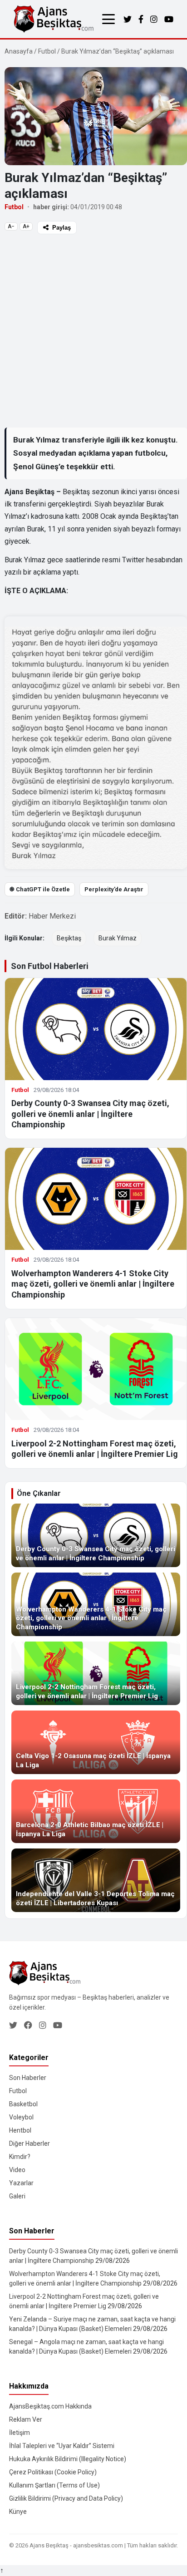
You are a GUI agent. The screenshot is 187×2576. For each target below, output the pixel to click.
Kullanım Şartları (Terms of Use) (54, 2485)
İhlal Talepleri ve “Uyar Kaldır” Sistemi (62, 2446)
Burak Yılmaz (118, 938)
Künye (18, 2512)
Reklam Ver (26, 2419)
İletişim (20, 2433)
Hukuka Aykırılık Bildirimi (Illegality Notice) (68, 2459)
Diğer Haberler (30, 2143)
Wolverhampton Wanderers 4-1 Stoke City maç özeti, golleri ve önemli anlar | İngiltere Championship (93, 1284)
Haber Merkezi (52, 916)
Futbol (47, 51)
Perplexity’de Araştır (114, 889)
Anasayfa (19, 51)
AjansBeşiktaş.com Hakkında (50, 2406)
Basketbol (23, 2104)
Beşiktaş (69, 938)
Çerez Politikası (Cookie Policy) (53, 2472)
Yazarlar (21, 2183)
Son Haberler (28, 2078)
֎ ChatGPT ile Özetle (40, 889)
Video (17, 2170)
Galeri (17, 2196)
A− (11, 226)
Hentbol (20, 2130)
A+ (26, 226)
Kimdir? (20, 2157)
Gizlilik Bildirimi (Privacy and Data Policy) (66, 2498)
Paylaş (62, 228)
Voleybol (21, 2117)
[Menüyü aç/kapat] (108, 19)
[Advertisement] (93, 330)
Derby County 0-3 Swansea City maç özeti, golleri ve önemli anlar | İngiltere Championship (90, 1114)
